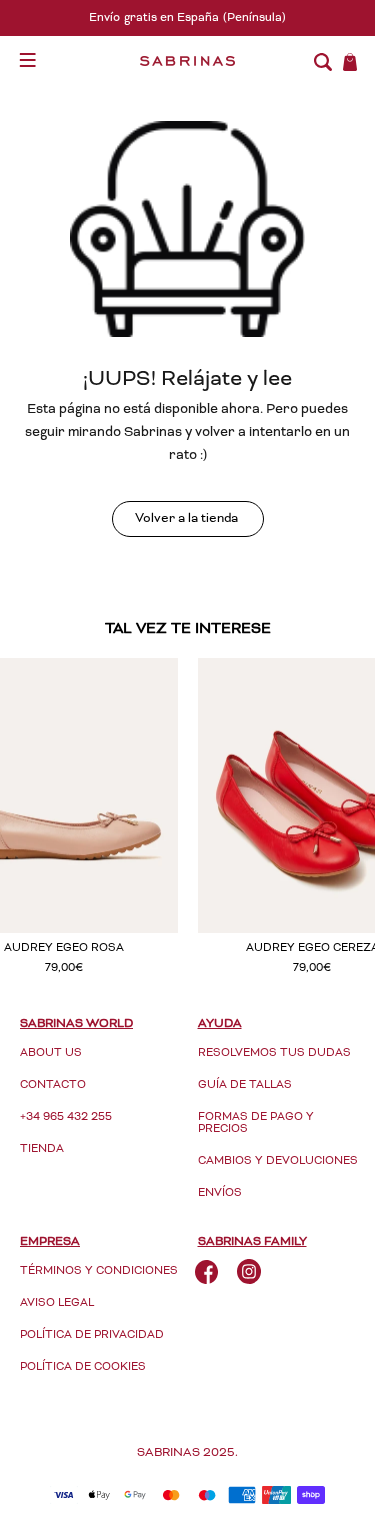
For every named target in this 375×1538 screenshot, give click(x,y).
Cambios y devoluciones (278, 1161)
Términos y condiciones (99, 1271)
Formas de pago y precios (256, 1123)
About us (51, 1053)
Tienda (42, 1149)
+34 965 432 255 (66, 1117)
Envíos (220, 1193)
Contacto (53, 1085)
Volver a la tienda (186, 519)
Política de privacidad (92, 1335)
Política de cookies (83, 1367)
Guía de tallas (245, 1085)
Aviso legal (57, 1303)
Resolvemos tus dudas (274, 1053)
